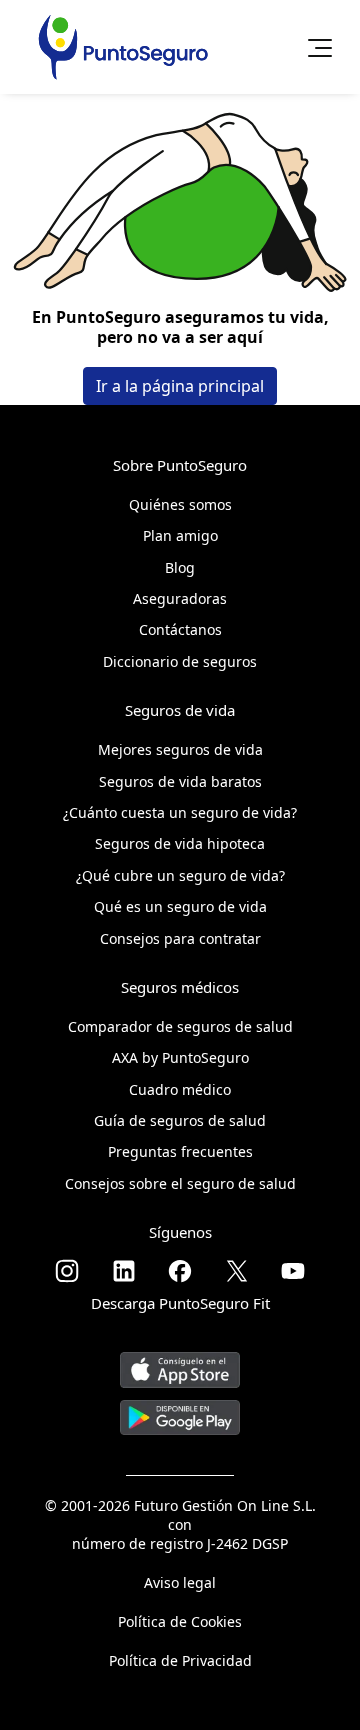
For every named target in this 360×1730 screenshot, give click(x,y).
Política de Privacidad (180, 1660)
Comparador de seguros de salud (180, 1026)
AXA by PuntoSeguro (180, 1057)
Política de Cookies (180, 1621)
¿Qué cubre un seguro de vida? (180, 875)
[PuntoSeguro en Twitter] (237, 1271)
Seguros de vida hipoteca (180, 843)
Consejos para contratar (180, 938)
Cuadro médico (180, 1089)
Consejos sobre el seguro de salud (180, 1183)
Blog (180, 567)
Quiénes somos (180, 504)
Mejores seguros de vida (180, 749)
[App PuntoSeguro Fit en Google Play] (180, 1409)
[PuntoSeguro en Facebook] (180, 1271)
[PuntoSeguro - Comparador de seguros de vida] (123, 47)
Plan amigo (180, 535)
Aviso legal (180, 1582)
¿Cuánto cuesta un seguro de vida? (180, 812)
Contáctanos (180, 629)
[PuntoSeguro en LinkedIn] (124, 1271)
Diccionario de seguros (180, 661)
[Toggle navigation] (314, 47)
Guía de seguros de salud (180, 1120)
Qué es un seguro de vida (180, 906)
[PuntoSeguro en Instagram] (67, 1271)
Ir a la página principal (180, 386)
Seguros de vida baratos (180, 781)
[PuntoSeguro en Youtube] (293, 1271)
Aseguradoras (180, 598)
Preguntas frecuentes (180, 1151)
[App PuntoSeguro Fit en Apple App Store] (180, 1362)
